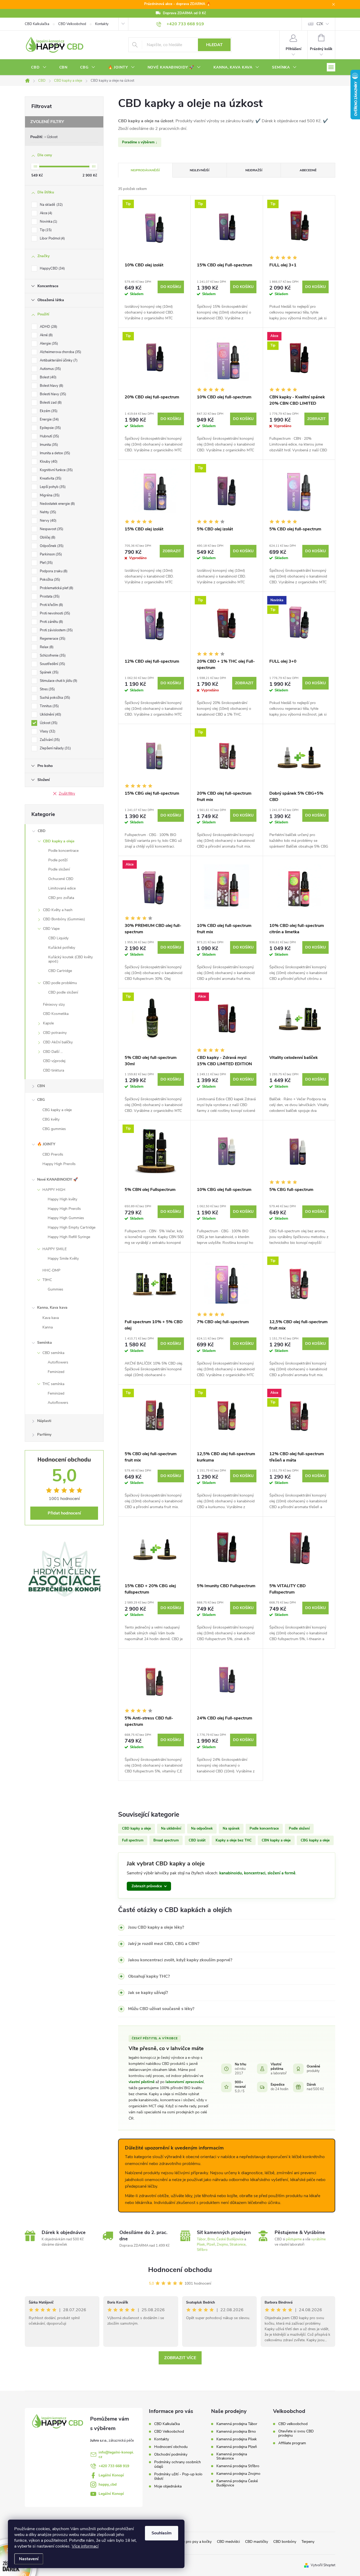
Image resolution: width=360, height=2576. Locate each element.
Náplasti (44, 1421)
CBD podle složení (63, 992)
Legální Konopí (111, 2475)
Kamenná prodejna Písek (237, 2439)
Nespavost (51, 529)
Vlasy (47, 731)
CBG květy (51, 1119)
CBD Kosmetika (56, 1014)
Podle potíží (58, 860)
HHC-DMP (51, 1270)
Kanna (48, 1327)
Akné (46, 335)
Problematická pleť (56, 588)
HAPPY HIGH (54, 1190)
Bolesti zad (50, 403)
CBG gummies (54, 1129)
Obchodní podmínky (171, 2454)
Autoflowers (58, 1362)
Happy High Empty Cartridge (72, 1227)
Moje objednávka (168, 2486)
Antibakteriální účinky (58, 360)
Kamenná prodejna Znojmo (238, 2474)
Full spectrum (133, 1840)
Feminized (56, 1372)
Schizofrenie (52, 656)
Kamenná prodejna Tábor (237, 2424)
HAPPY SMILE (55, 1249)
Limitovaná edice (62, 888)
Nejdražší (254, 170)
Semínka (45, 1343)
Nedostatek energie (57, 504)
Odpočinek (51, 546)
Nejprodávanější (145, 170)
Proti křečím (51, 605)
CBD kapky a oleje (59, 841)
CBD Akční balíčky (58, 1042)
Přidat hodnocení (64, 1513)
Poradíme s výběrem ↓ (140, 142)
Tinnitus (49, 706)
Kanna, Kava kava (52, 1307)
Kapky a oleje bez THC (234, 1840)
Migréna (49, 495)
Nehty (47, 512)
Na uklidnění (171, 1829)
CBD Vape (51, 929)
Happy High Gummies (66, 1218)
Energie (49, 419)
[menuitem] (39, 67)
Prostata (49, 597)
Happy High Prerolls (59, 1164)
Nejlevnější (200, 170)
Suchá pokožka (54, 698)
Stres (47, 689)
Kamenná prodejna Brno (236, 2432)
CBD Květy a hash (58, 910)
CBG (41, 1100)
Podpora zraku (53, 571)
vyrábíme (318, 2239)
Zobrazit (317, 419)
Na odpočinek (202, 1829)
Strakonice (238, 2245)
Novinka (48, 222)
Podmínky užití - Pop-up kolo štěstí (178, 2476)
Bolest (48, 377)
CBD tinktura (53, 1070)
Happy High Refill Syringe (69, 1237)
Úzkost (52, 137)
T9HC (47, 1280)
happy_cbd (108, 2484)
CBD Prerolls (53, 1154)
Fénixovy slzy (54, 1005)
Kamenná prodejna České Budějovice (237, 2483)
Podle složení (59, 869)
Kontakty (102, 24)
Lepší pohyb (52, 487)
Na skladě (51, 205)
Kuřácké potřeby (62, 948)
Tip (45, 230)
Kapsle (48, 1023)
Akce (45, 213)
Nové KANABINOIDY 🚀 (57, 1179)
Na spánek (231, 1829)
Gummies (55, 1289)
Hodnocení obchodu (180, 2270)
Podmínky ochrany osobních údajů (177, 2464)
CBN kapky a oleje (276, 1840)
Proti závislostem (56, 630)
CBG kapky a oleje (57, 1110)
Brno (211, 2239)
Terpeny (308, 2542)
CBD (42, 831)
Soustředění (52, 664)
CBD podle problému (60, 983)
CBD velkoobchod (293, 2424)
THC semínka (53, 1384)
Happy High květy (62, 1199)
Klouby (48, 462)
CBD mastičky (257, 2542)
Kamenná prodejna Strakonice (232, 2456)
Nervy (48, 521)
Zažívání (49, 740)
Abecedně (308, 170)
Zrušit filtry (67, 794)
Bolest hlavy (51, 386)
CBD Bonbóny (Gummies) (64, 919)
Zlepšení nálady (55, 748)
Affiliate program (292, 2443)
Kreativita (50, 478)
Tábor (201, 2239)
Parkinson (50, 554)
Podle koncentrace (63, 851)
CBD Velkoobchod (72, 24)
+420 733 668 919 (114, 2466)
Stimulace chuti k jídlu (58, 681)
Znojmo (222, 2245)
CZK (320, 24)
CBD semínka (53, 1353)
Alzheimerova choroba (60, 352)
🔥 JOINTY (46, 1144)
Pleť (46, 563)
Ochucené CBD (61, 879)
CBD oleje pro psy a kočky (190, 2542)
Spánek (49, 672)
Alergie (48, 344)
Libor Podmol (52, 238)
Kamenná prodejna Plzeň (237, 2447)
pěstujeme (294, 2239)
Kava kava (51, 1318)
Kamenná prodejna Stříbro (238, 2466)
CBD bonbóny (285, 2542)
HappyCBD (52, 268)
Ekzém (48, 411)
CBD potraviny (55, 1033)
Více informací (85, 2546)
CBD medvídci (228, 2542)
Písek (201, 2245)
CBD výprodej (54, 1061)
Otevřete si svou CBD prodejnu (296, 2433)
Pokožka (49, 580)
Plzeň (211, 2245)
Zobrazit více (180, 2358)
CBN (41, 1086)
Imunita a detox (54, 453)
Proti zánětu (51, 622)
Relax (46, 647)
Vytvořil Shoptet (323, 2565)
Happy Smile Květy (63, 1258)
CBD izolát (197, 1840)
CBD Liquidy (58, 938)
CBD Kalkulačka (37, 24)
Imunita (48, 445)
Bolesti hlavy (52, 394)
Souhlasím (162, 2533)
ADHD (48, 327)
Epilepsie (50, 428)
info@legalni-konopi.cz (116, 2455)
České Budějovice (230, 2239)
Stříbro (202, 2250)
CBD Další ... (53, 1052)
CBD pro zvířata (61, 898)
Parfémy (44, 1434)
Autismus (50, 369)
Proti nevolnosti (54, 613)
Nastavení (29, 2559)
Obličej (47, 537)
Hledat (214, 45)
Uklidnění (50, 715)
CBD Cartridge (60, 971)
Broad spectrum (166, 1840)
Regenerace (52, 639)
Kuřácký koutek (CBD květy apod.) (70, 959)
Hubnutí (49, 436)
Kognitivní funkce (56, 470)
